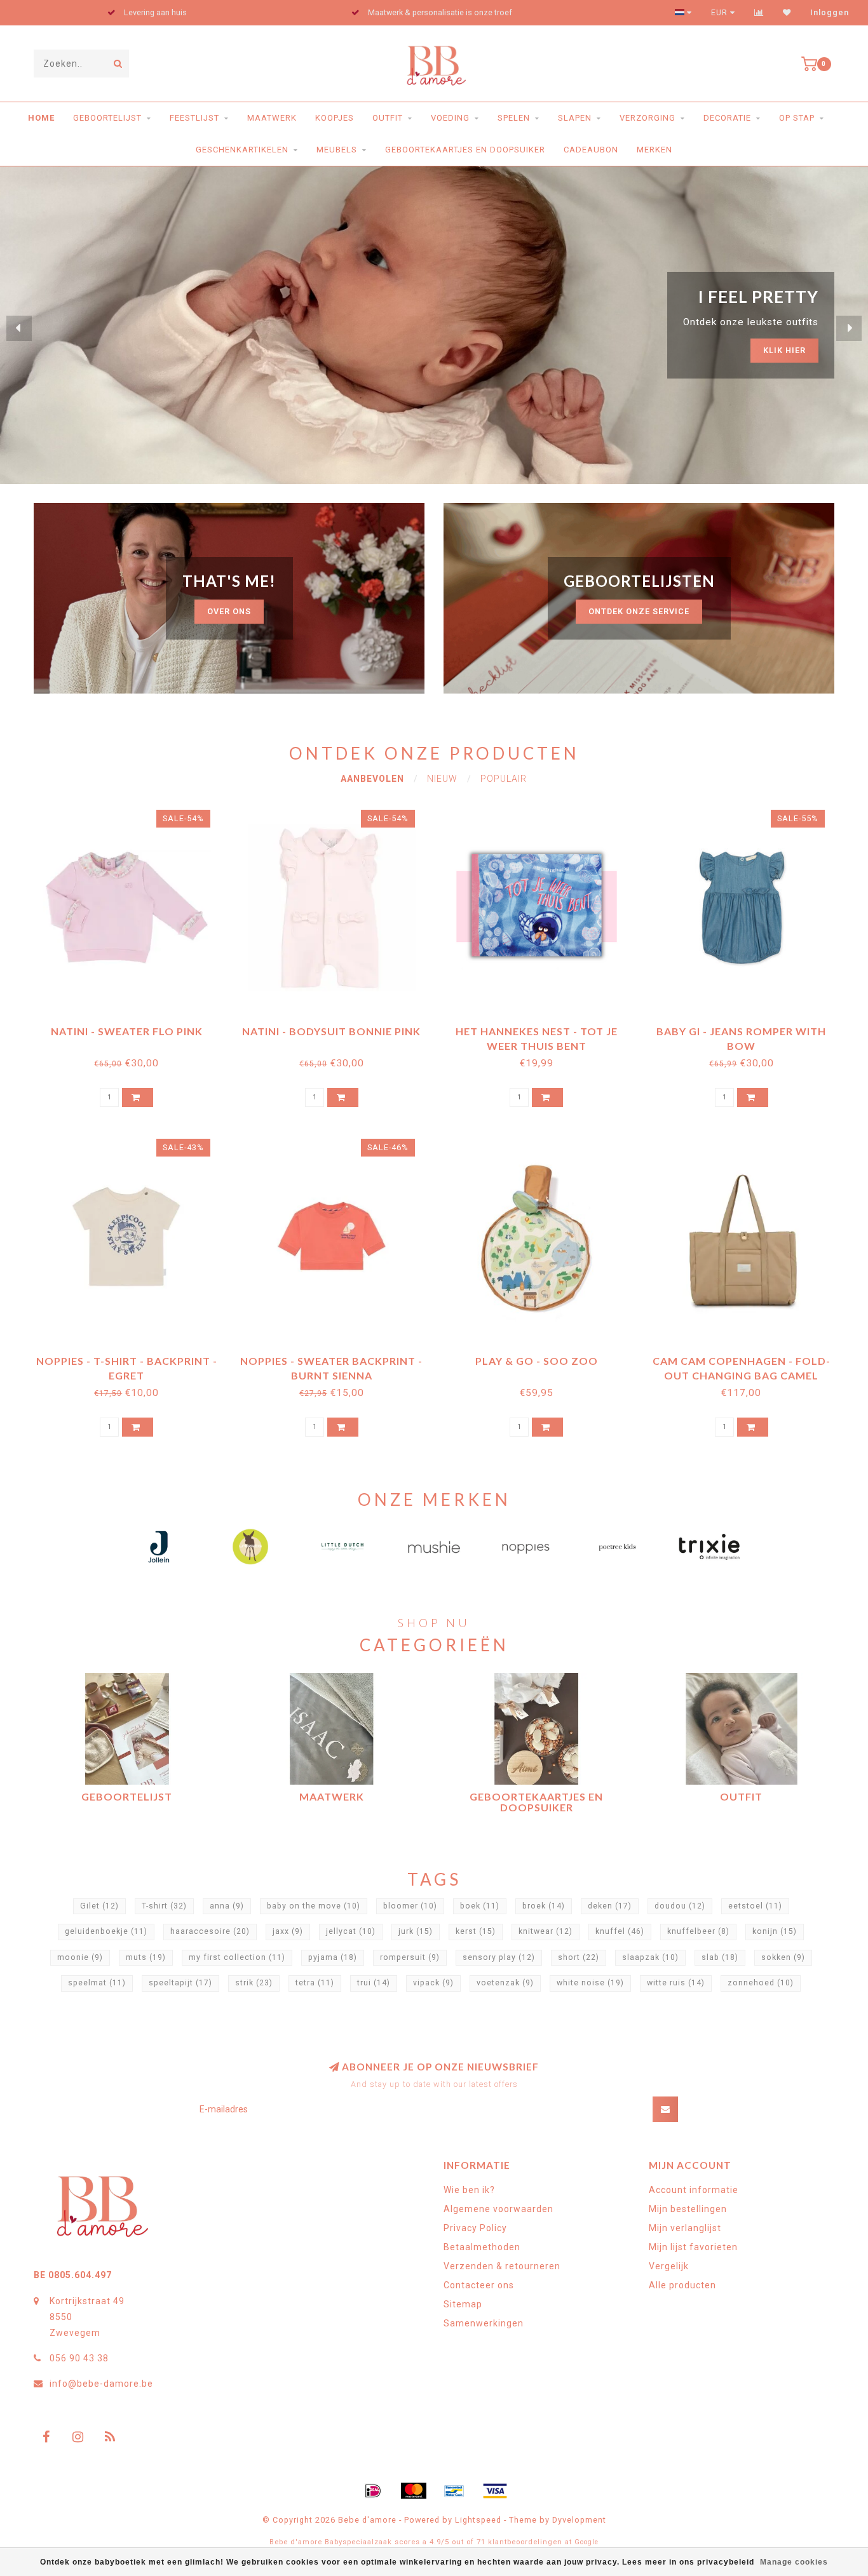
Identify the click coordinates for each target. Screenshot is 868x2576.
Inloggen (830, 13)
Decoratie (727, 118)
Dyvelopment (579, 2520)
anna (227, 1906)
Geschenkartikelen (242, 150)
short (579, 1957)
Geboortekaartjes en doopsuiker (465, 150)
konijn (775, 1931)
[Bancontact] (454, 2491)
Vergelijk (669, 2266)
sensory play (499, 1957)
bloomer (410, 1906)
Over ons (229, 611)
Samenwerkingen (484, 2323)
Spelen (514, 118)
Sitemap (463, 2304)
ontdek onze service (639, 611)
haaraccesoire (210, 1931)
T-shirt (164, 1906)
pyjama (333, 1957)
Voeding (450, 118)
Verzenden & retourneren (502, 2266)
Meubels (337, 150)
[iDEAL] (373, 2491)
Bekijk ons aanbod (760, 339)
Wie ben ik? (469, 2190)
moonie (80, 1957)
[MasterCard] (414, 2491)
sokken (783, 1957)
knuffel (620, 1931)
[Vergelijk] (759, 13)
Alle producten (682, 2285)
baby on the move (314, 1906)
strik (254, 1983)
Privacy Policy (475, 2228)
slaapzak (650, 1957)
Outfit (388, 118)
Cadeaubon (591, 150)
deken (610, 1906)
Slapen (575, 118)
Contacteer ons (479, 2285)
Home (41, 118)
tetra (315, 1983)
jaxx (288, 1931)
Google (587, 2542)
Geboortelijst (107, 118)
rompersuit (410, 1957)
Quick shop (132, 1027)
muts (146, 1957)
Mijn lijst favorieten (693, 2247)
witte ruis (676, 1983)
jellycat (351, 1931)
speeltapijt (180, 1983)
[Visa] (495, 2491)
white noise (590, 1983)
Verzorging (648, 118)
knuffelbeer (698, 1931)
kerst (476, 1931)
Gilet (99, 1906)
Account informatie (694, 2190)
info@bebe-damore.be (101, 2384)
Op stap (797, 118)
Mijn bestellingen (688, 2209)
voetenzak (505, 1983)
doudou (680, 1906)
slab (720, 1957)
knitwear (546, 1931)
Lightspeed (478, 2520)
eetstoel (755, 1906)
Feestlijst (194, 118)
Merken (654, 150)
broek (544, 1906)
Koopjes (335, 118)
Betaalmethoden (482, 2247)
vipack (433, 1983)
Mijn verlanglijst (685, 2228)
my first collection (237, 1957)
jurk (416, 1931)
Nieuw (442, 779)
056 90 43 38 (79, 2358)
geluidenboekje (106, 1931)
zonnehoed (761, 1983)
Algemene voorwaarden (498, 2209)
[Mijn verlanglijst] (787, 13)
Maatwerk (272, 118)
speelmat (97, 1983)
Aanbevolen (372, 779)
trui (374, 1983)
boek (480, 1906)
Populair (504, 779)
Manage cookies (794, 2562)
